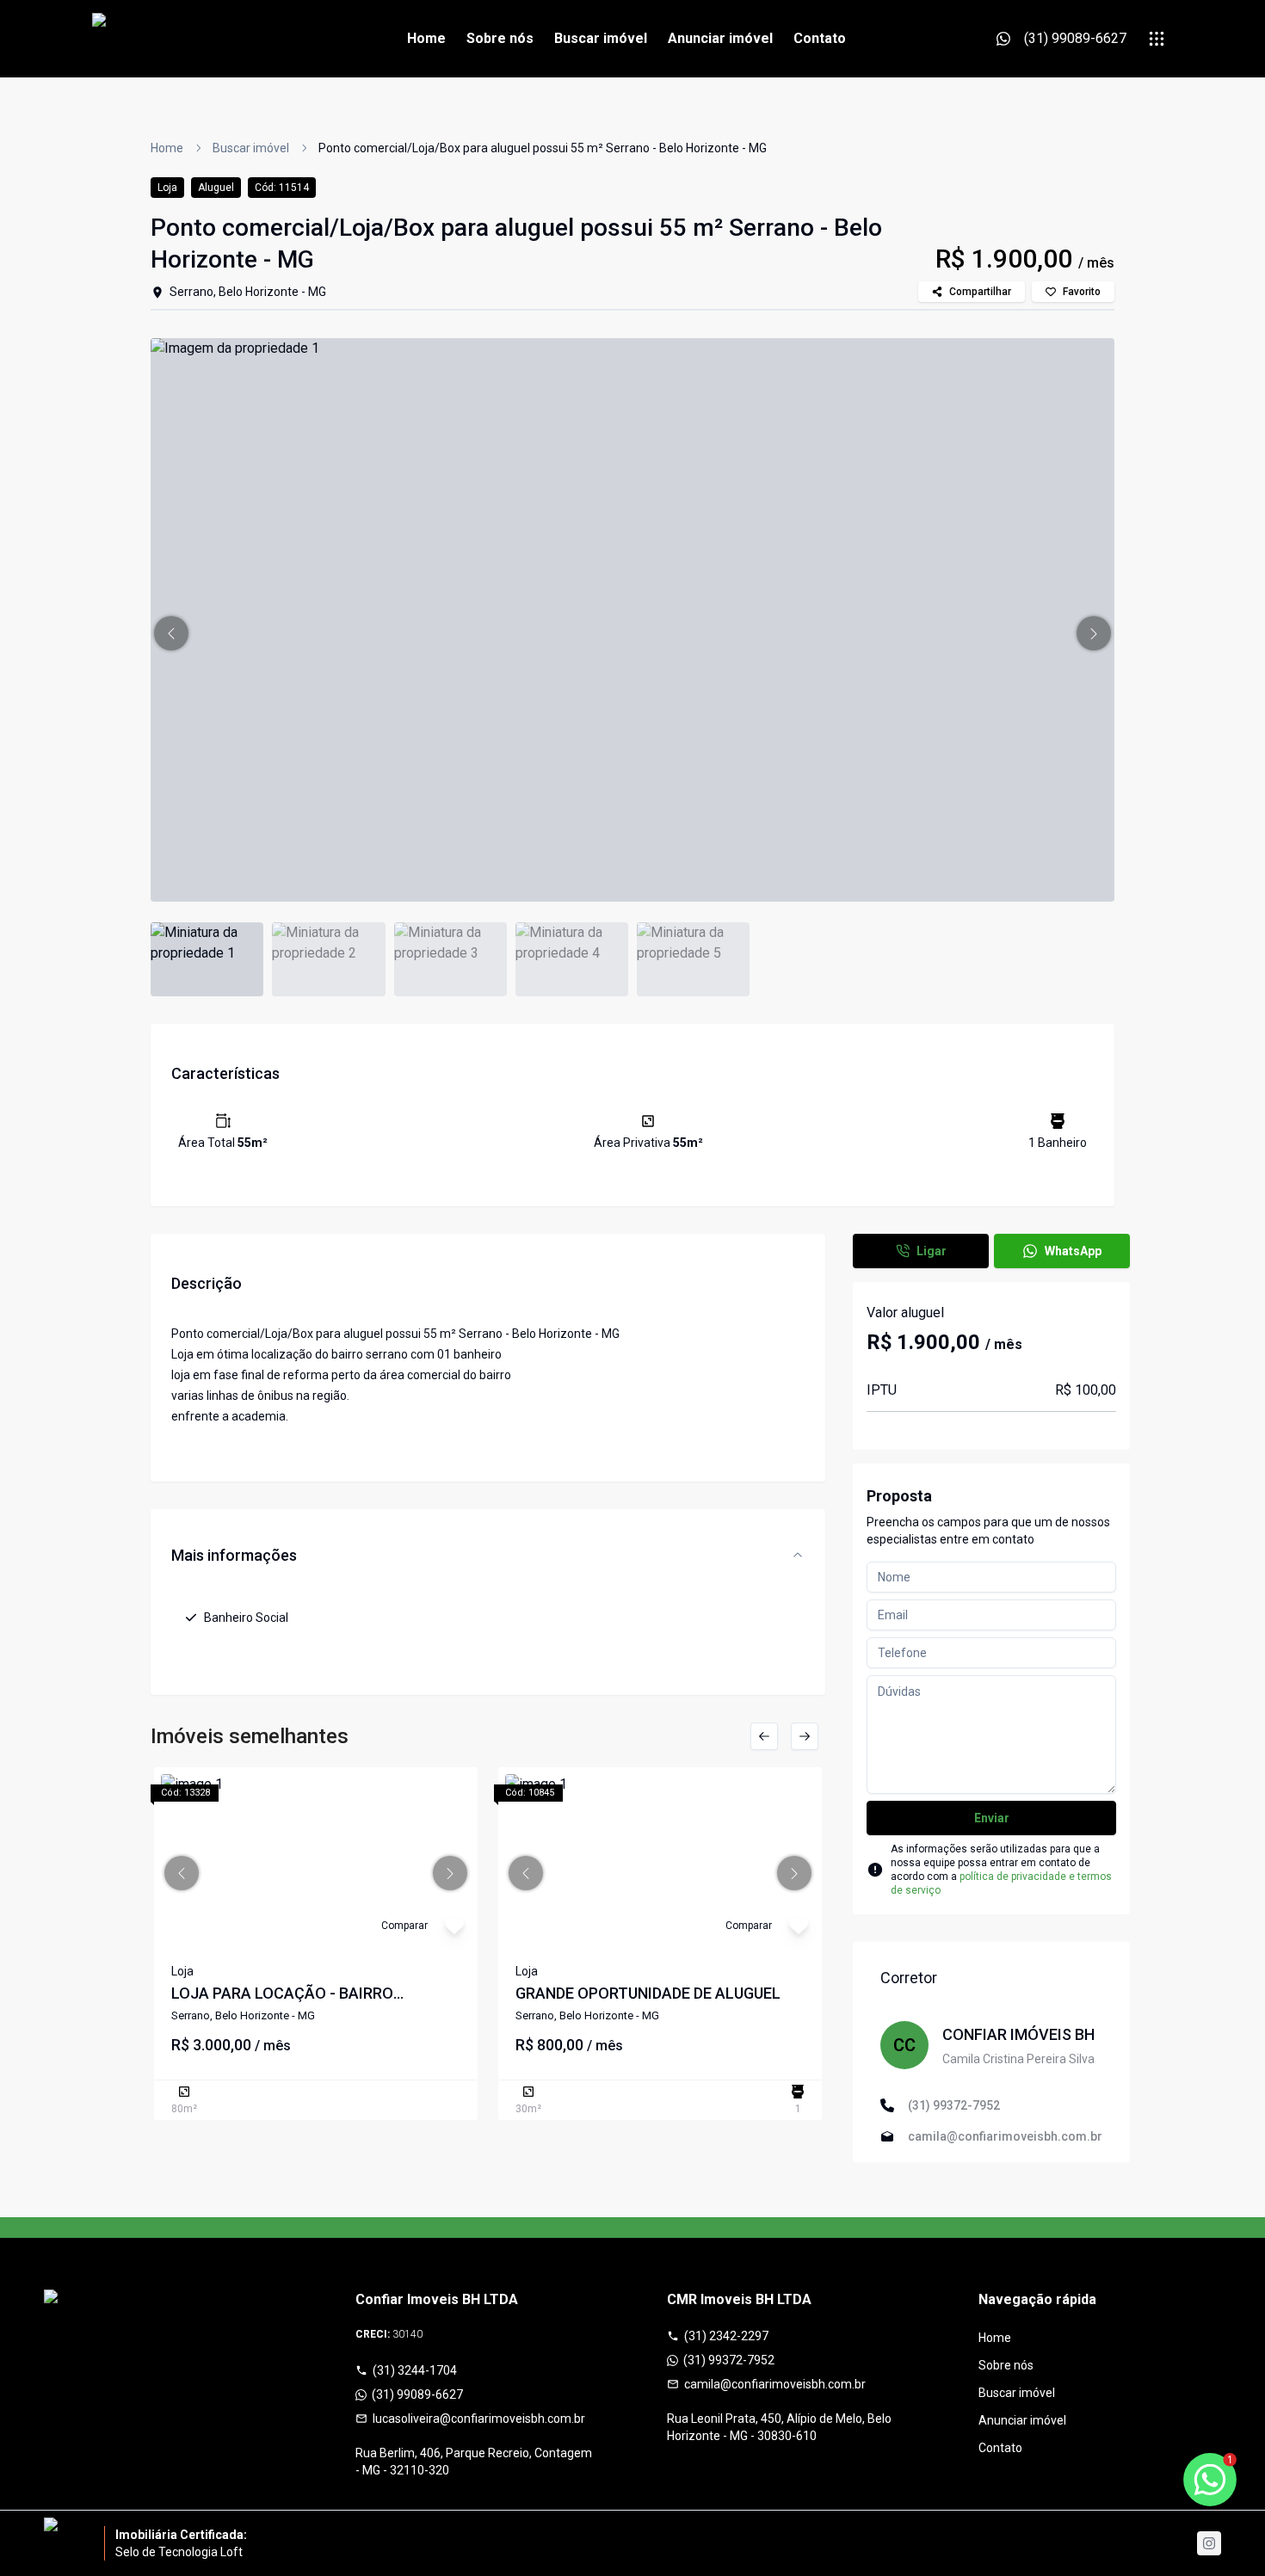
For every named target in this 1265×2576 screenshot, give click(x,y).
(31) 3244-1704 (415, 2370)
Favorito (1082, 292)
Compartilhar (980, 292)
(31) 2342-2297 (726, 2336)
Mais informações (234, 1555)
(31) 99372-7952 (729, 2360)
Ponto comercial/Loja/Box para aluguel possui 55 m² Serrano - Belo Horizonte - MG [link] (543, 148)
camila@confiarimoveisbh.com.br (775, 2384)
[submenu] (1157, 39)
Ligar (932, 1251)
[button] (171, 633)
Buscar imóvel (601, 38)
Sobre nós (500, 38)
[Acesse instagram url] (1209, 2543)
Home (426, 38)
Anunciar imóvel (720, 38)
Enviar (992, 1818)
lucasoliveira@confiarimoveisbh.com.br (479, 2419)
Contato (820, 38)
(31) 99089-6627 (417, 2394)
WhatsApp (1073, 1251)
